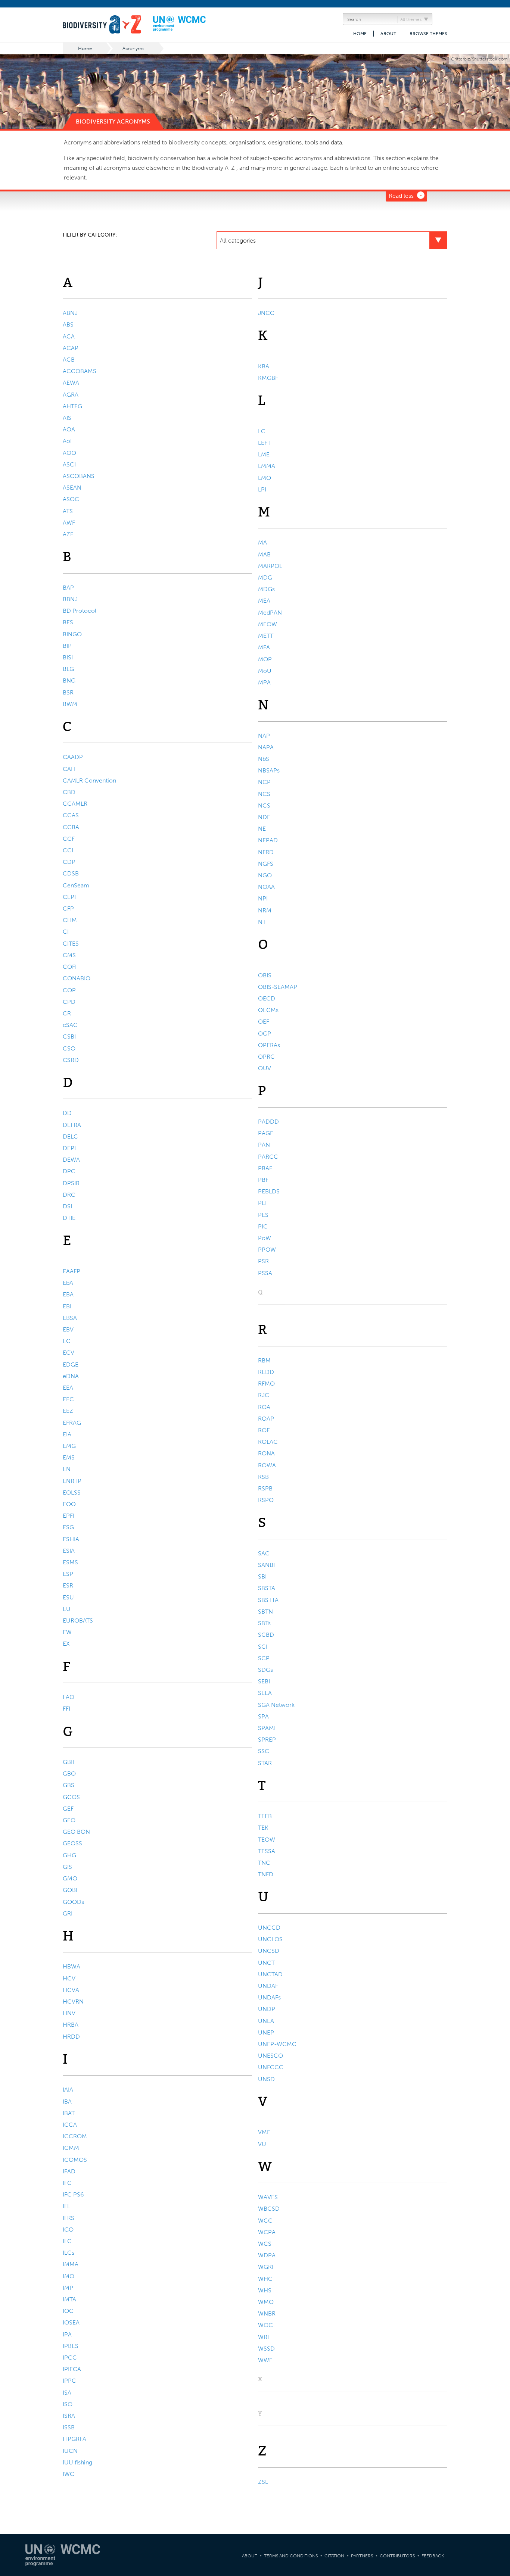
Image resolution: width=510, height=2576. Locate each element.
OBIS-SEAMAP (278, 987)
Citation (334, 2556)
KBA (264, 366)
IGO (68, 2230)
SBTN (265, 1612)
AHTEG (72, 406)
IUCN (70, 2451)
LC (262, 431)
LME (264, 454)
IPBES (71, 2346)
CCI (68, 850)
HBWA (71, 1966)
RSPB (265, 1488)
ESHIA (71, 1539)
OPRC (266, 1057)
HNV (69, 2013)
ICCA (70, 2125)
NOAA (266, 887)
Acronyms (133, 48)
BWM (70, 704)
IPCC (70, 2358)
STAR (265, 1763)
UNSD (266, 2079)
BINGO (72, 634)
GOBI (70, 1890)
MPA (264, 682)
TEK (263, 1828)
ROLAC (268, 1442)
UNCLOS (270, 1939)
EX (66, 1644)
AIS (67, 418)
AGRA (71, 395)
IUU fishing (77, 2462)
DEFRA (72, 1125)
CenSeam (76, 885)
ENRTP (72, 1481)
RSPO (266, 1500)
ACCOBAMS (80, 371)
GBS (69, 1785)
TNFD (266, 1874)
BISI (68, 657)
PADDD (268, 1122)
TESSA (267, 1851)
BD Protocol (80, 611)
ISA (67, 2393)
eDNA (71, 1376)
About (388, 34)
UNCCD (269, 1928)
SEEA (265, 1693)
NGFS (266, 864)
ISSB (69, 2427)
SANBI (266, 1565)
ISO (68, 2404)
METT (266, 636)
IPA (67, 2334)
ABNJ (70, 313)
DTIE (69, 1218)
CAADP (73, 757)
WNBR (267, 2313)
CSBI (69, 1036)
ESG (68, 1527)
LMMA (267, 466)
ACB (69, 360)
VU (262, 2144)
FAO (69, 1697)
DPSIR (71, 1183)
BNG (69, 680)
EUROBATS (78, 1620)
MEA (264, 601)
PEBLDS (269, 1191)
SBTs (264, 1623)
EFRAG (72, 1423)
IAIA (68, 2090)
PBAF (265, 1168)
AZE (68, 534)
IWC (69, 2474)
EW (67, 1632)
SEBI (264, 1681)
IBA (67, 2102)
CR (67, 1013)
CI (66, 932)
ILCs (69, 2253)
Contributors (397, 2556)
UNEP (266, 2032)
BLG (68, 669)
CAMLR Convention (89, 780)
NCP (264, 782)
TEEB (265, 1816)
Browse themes (428, 34)
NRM (265, 910)
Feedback (433, 2556)
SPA (263, 1716)
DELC (70, 1136)
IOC (68, 2311)
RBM (264, 1360)
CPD (69, 1002)
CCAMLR (75, 804)
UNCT (266, 1963)
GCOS (71, 1797)
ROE (264, 1430)
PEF (263, 1203)
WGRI (266, 2267)
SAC (264, 1553)
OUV (265, 1068)
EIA (67, 1434)
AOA (69, 429)
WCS (265, 2244)
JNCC (266, 313)
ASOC (71, 499)
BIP (67, 646)
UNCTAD (270, 1974)
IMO (69, 2276)
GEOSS (72, 1843)
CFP (68, 908)
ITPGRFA (74, 2439)
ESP (68, 1574)
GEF (68, 1809)
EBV (68, 1329)
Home (360, 34)
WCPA (267, 2232)
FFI (66, 1709)
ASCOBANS (79, 476)
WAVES (268, 2197)
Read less (401, 196)
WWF (265, 2360)
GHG (69, 1855)
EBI (67, 1306)
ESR (68, 1585)
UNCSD (269, 1951)
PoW (265, 1238)
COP (69, 990)
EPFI (69, 1516)
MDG (265, 577)
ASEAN (72, 488)
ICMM (71, 2148)
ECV (69, 1353)
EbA (68, 1283)
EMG (69, 1446)
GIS (67, 1867)
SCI (263, 1647)
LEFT (264, 443)
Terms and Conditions (291, 2556)
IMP (68, 2288)
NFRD (266, 852)
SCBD (266, 1635)
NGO (265, 875)
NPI (263, 898)
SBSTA (267, 1588)
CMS (69, 955)
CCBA (71, 827)
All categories (238, 241)
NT (262, 922)
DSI (67, 1206)
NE (262, 829)
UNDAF (268, 1986)
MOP (265, 659)
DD (67, 1113)
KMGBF (268, 378)
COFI (70, 967)
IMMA (71, 2264)
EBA (68, 1294)
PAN (264, 1145)
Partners (362, 2556)
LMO (265, 478)
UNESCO (270, 2056)
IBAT (69, 2113)
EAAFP (71, 1271)
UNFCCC (271, 2067)
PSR (263, 1261)
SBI (262, 1576)
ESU (68, 1597)
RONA (266, 1453)
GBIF (69, 1762)
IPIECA (72, 2369)
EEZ (68, 1411)
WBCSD (269, 2209)
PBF (263, 1180)
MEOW (268, 624)
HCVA (71, 1990)
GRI (68, 1913)
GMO (70, 1878)
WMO (266, 2302)
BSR (68, 692)
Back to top (497, 2203)
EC (67, 1341)
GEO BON (76, 1832)
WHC (265, 2279)
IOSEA (71, 2322)
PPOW (267, 1250)
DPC (69, 1171)
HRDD (71, 2037)
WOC (265, 2325)
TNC (264, 1863)
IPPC (69, 2381)
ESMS (70, 1562)
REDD (266, 1372)
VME (264, 2132)
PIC (263, 1226)
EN (67, 1469)
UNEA (266, 2021)
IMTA (69, 2299)
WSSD (266, 2349)
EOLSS (72, 1492)
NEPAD (268, 840)
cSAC (70, 1025)
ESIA (69, 1551)
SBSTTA (268, 1600)
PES (263, 1215)
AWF (69, 523)
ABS (68, 324)
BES (68, 622)
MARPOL (270, 566)
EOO (69, 1504)
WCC (265, 2221)
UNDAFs (269, 1997)
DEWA (71, 1160)
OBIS (265, 975)
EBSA (70, 1318)
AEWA (71, 383)
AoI (67, 441)
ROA (264, 1407)
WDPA (267, 2255)
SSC (264, 1751)
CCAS (71, 815)
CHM (70, 920)
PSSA (265, 1273)
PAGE (266, 1133)
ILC (67, 2241)
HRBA (71, 2025)
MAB (264, 554)
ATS (68, 511)
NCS (264, 794)
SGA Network (276, 1705)
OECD (267, 998)
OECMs (268, 1010)
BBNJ (70, 599)
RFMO (266, 1384)
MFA (264, 647)
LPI (262, 489)
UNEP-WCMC (277, 2044)
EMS (69, 1457)
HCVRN (73, 2002)
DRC (69, 1195)
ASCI (69, 464)
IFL (66, 2206)
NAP (264, 736)
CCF (69, 839)
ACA (69, 336)
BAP (68, 588)
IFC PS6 (73, 2194)
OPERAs (269, 1045)
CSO (69, 1048)
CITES (71, 944)
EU (67, 1609)
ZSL (263, 2482)
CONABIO (77, 978)
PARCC (268, 1157)
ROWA (267, 1465)
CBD (69, 792)
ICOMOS (75, 2160)
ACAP (71, 348)
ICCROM (75, 2136)
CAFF (70, 769)
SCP (264, 1658)
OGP (265, 1033)
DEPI (69, 1148)
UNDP (267, 2009)
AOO (69, 453)
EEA (68, 1388)
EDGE (71, 1365)
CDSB (71, 873)
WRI (263, 2337)
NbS (264, 759)
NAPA (266, 747)
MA (262, 542)
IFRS (69, 2218)
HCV (69, 1978)
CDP (69, 862)
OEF (264, 1022)
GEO (69, 1820)
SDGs (265, 1670)
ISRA (69, 2416)
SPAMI (267, 1728)
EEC (68, 1399)
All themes (411, 19)
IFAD (69, 2171)
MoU (265, 671)
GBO (69, 1773)
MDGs (266, 589)
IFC (67, 2183)
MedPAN (270, 613)
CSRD (71, 1060)
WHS (265, 2290)
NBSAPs (269, 770)
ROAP (266, 1419)
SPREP (267, 1740)
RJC (264, 1395)
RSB (263, 1477)
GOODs (73, 1902)
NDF (264, 817)
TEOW (267, 1840)
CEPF (70, 897)
